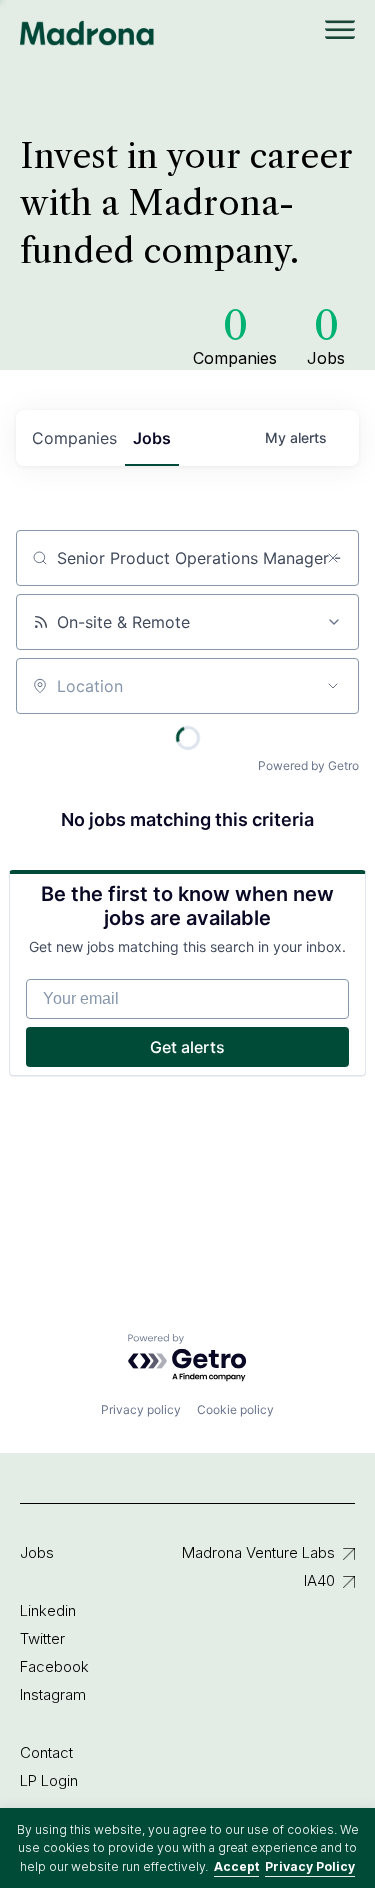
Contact (46, 1752)
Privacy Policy (310, 1866)
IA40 (319, 1580)
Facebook (54, 1666)
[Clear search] (333, 558)
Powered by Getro (308, 765)
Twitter (42, 1638)
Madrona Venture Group (87, 33)
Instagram (53, 1694)
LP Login (49, 1780)
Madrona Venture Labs (258, 1552)
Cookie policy (235, 1409)
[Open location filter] (333, 686)
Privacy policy (141, 1409)
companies (74, 438)
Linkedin (48, 1610)
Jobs (37, 1552)
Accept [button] (236, 1866)
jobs (152, 438)
